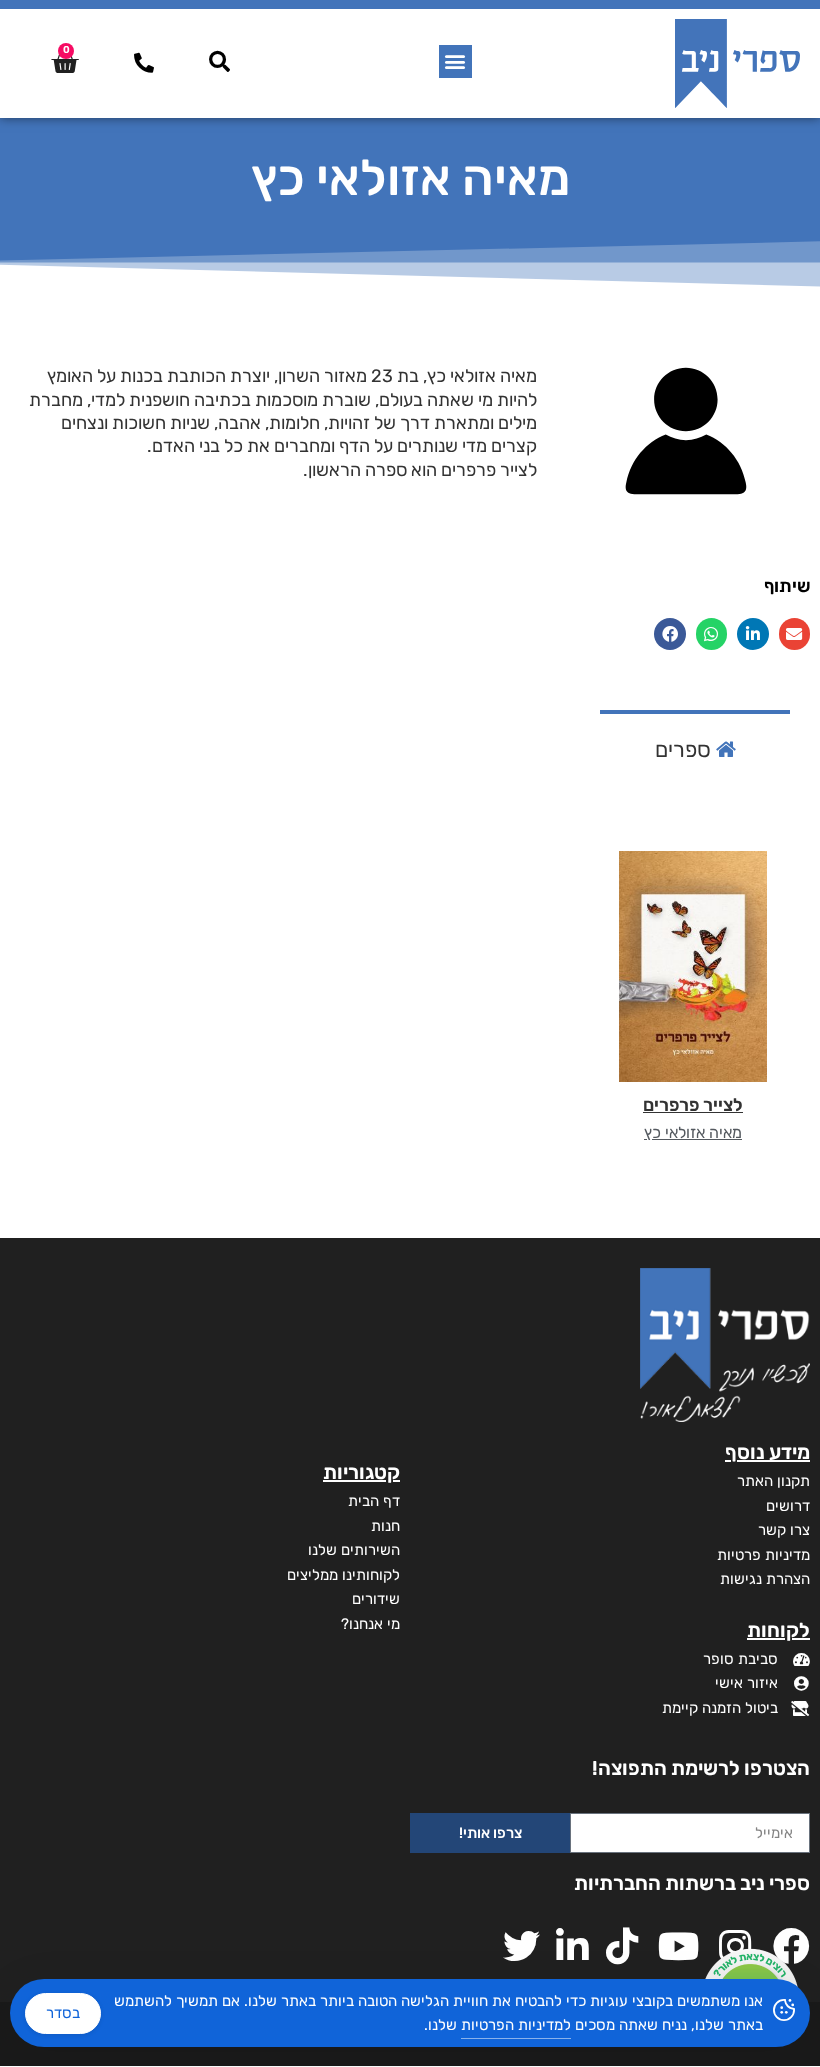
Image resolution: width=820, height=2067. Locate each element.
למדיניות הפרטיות (516, 2025)
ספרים (685, 749)
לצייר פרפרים (693, 1105)
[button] (455, 61)
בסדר (63, 2013)
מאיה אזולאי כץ (693, 1132)
